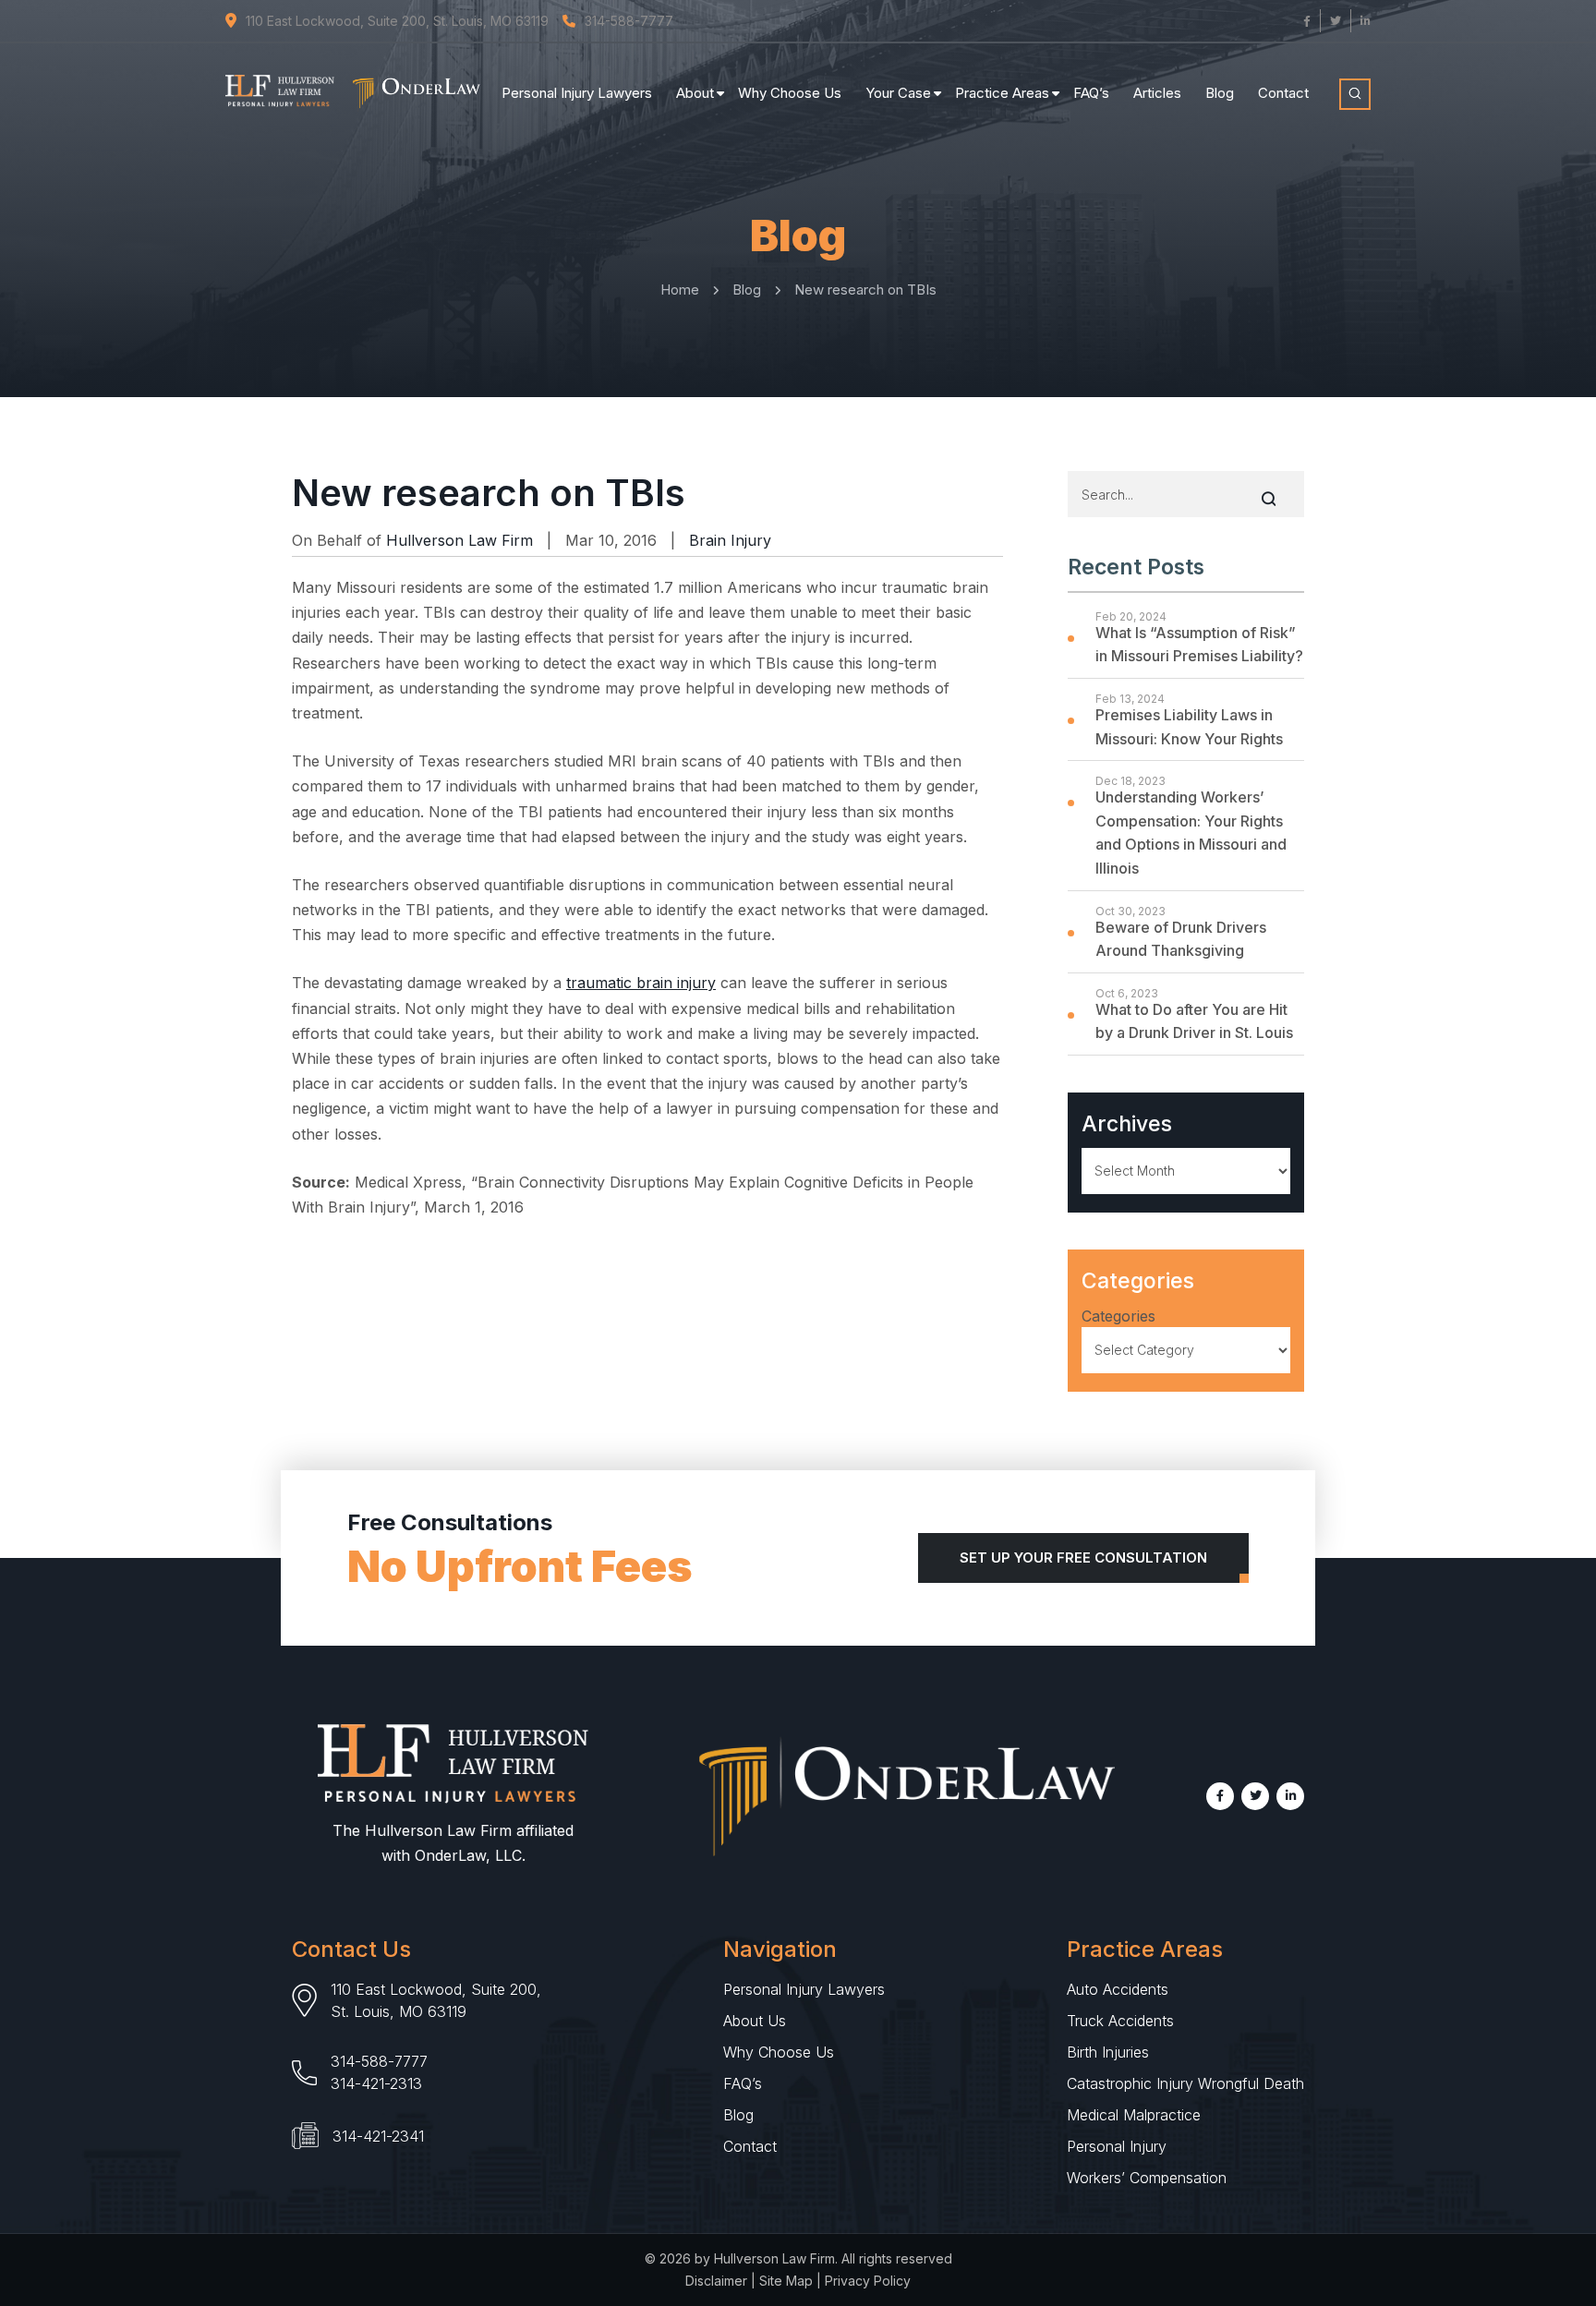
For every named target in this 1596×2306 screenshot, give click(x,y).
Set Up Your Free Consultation (1083, 1557)
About (695, 93)
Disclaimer (716, 2281)
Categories (1118, 1316)
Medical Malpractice (1134, 2115)
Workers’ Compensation (1147, 2178)
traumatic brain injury (641, 983)
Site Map (786, 2281)
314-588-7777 (379, 2061)
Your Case (898, 93)
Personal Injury (1117, 2146)
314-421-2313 (376, 2083)
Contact (1283, 93)
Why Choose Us (790, 93)
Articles (1157, 93)
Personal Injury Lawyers (577, 93)
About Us (755, 2021)
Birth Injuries (1108, 2052)
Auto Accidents (1118, 1989)
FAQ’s (1091, 93)
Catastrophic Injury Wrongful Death (1185, 2083)
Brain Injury (730, 540)
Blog (1220, 93)
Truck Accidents (1120, 2021)
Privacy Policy (868, 2281)
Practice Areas (1002, 93)
